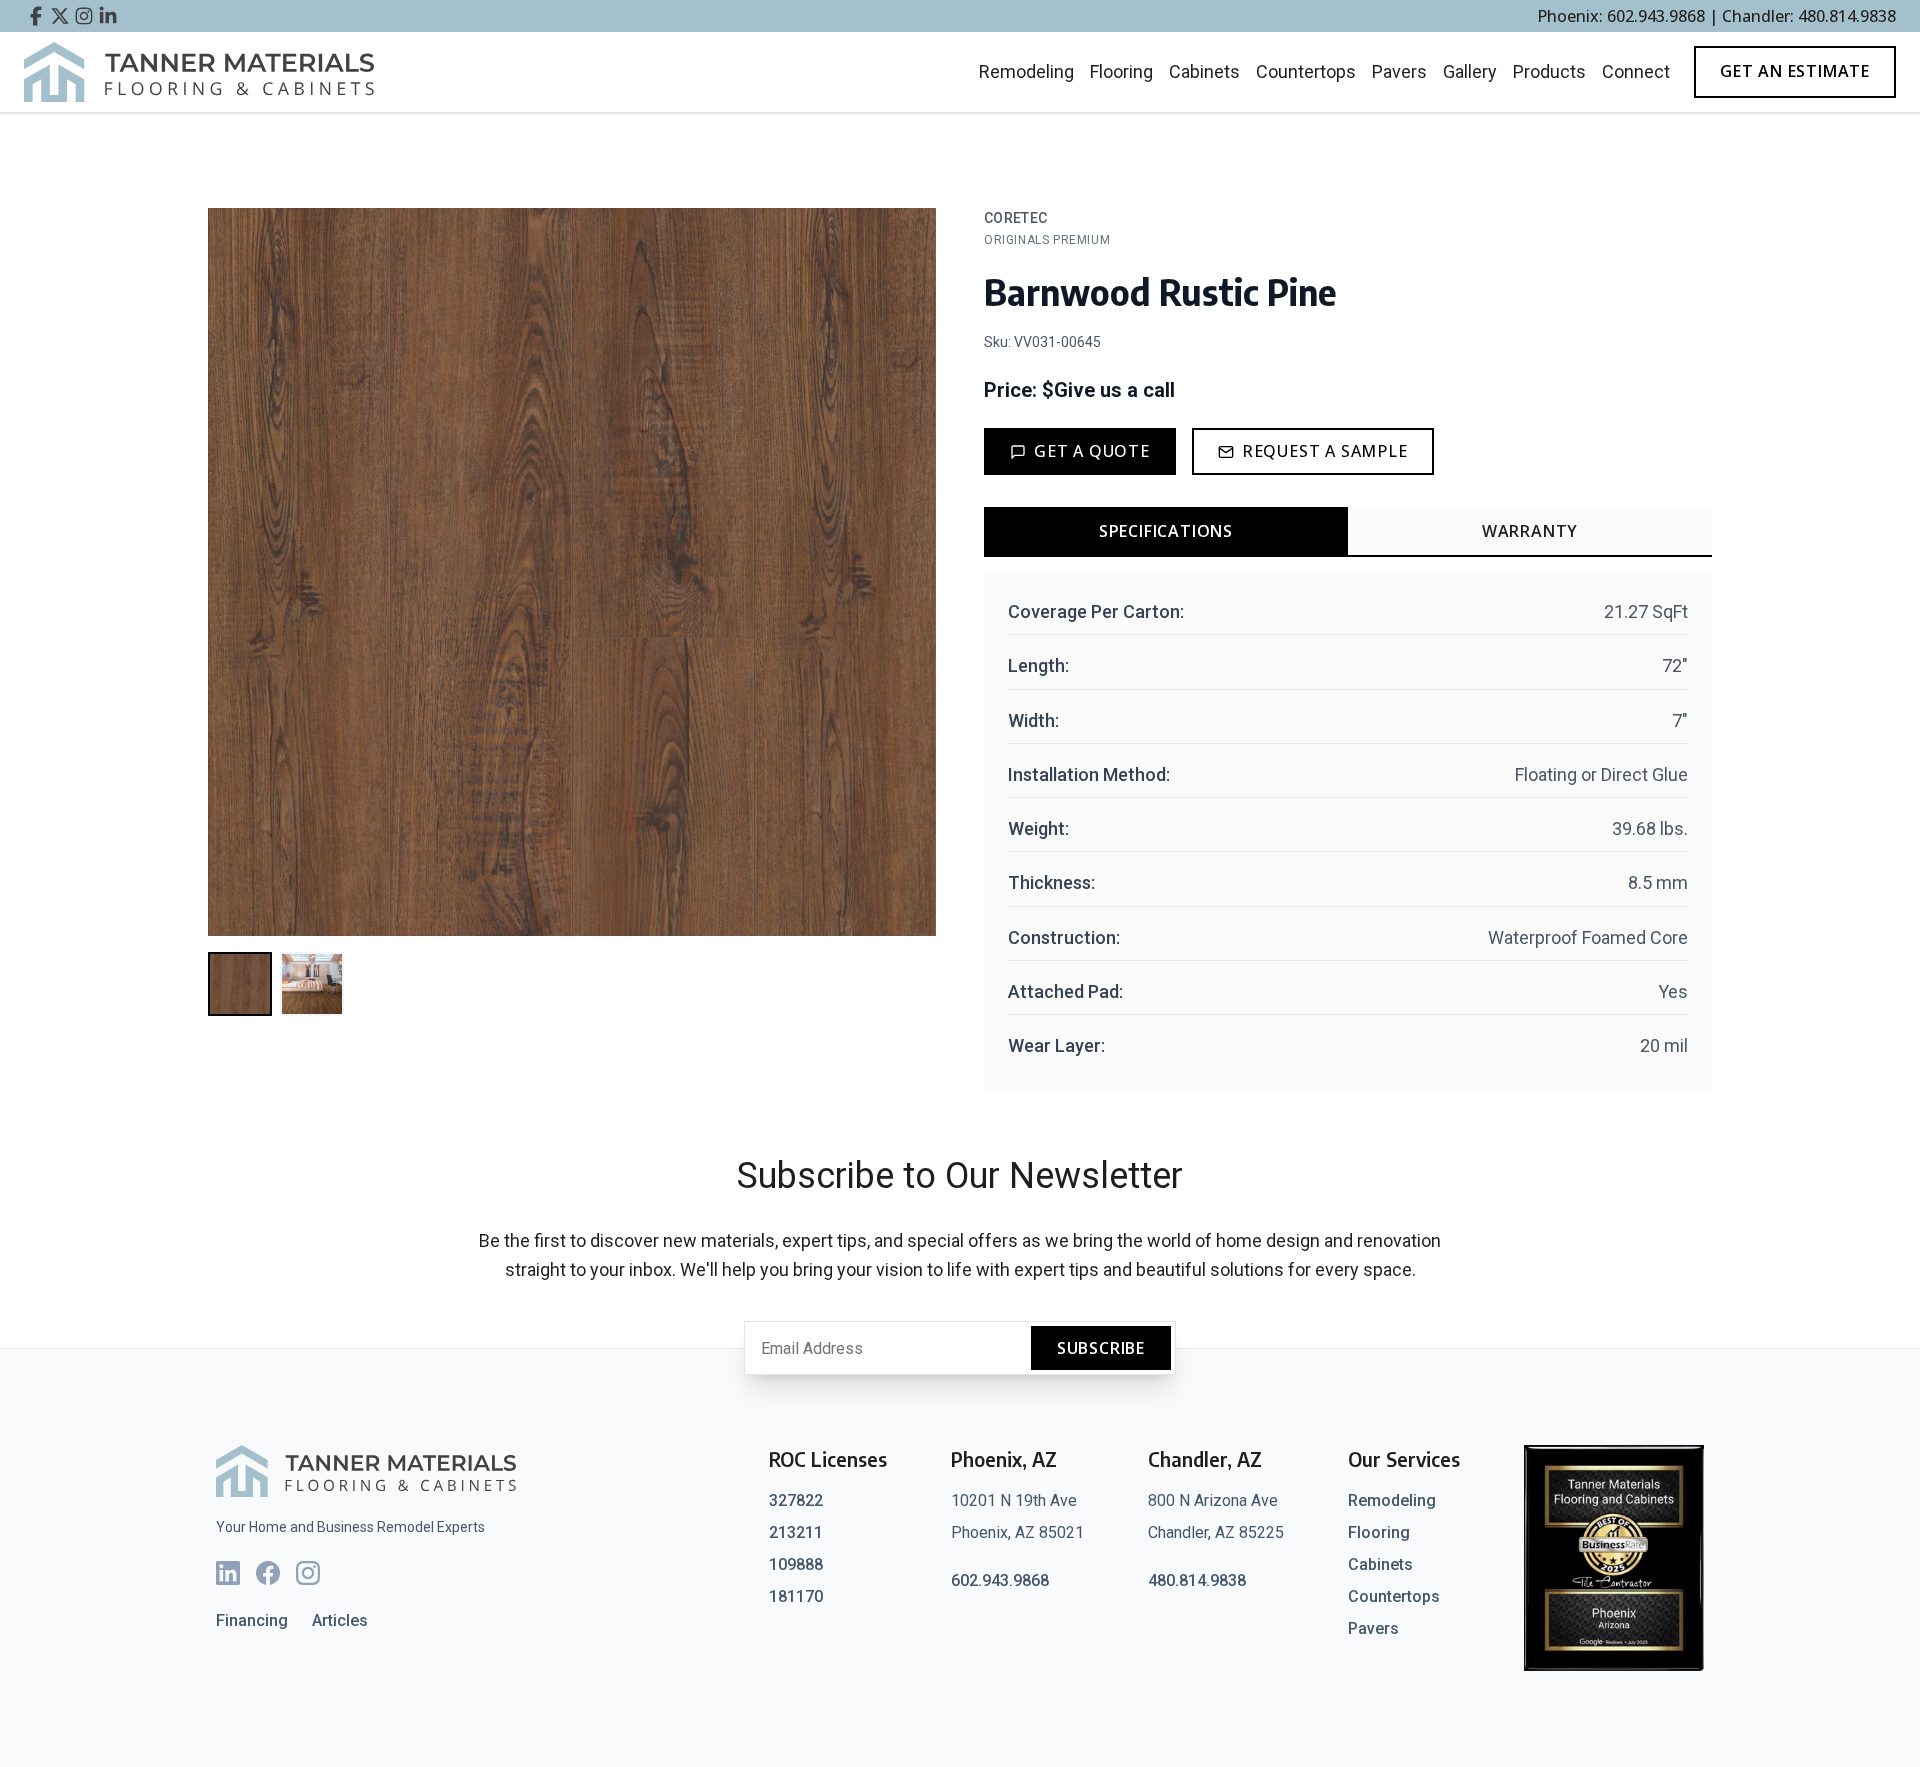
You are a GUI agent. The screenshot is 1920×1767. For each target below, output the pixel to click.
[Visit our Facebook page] (36, 16)
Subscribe (1101, 1348)
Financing (252, 1620)
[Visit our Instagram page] (84, 16)
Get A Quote (1092, 451)
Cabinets (1204, 71)
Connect (1636, 71)
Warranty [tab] (1530, 531)
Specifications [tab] (1166, 531)
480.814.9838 (1197, 1580)
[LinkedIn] (228, 1573)
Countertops (1306, 71)
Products (1549, 71)
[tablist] (1348, 532)
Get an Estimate (1795, 71)
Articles (340, 1620)
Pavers (1399, 71)
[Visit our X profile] (60, 16)
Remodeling (1026, 71)
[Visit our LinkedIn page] (108, 16)
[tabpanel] (1348, 832)
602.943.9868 (1000, 1580)
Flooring (1121, 71)
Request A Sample (1325, 451)
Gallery (1470, 71)
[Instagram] (308, 1573)
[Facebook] (268, 1573)
